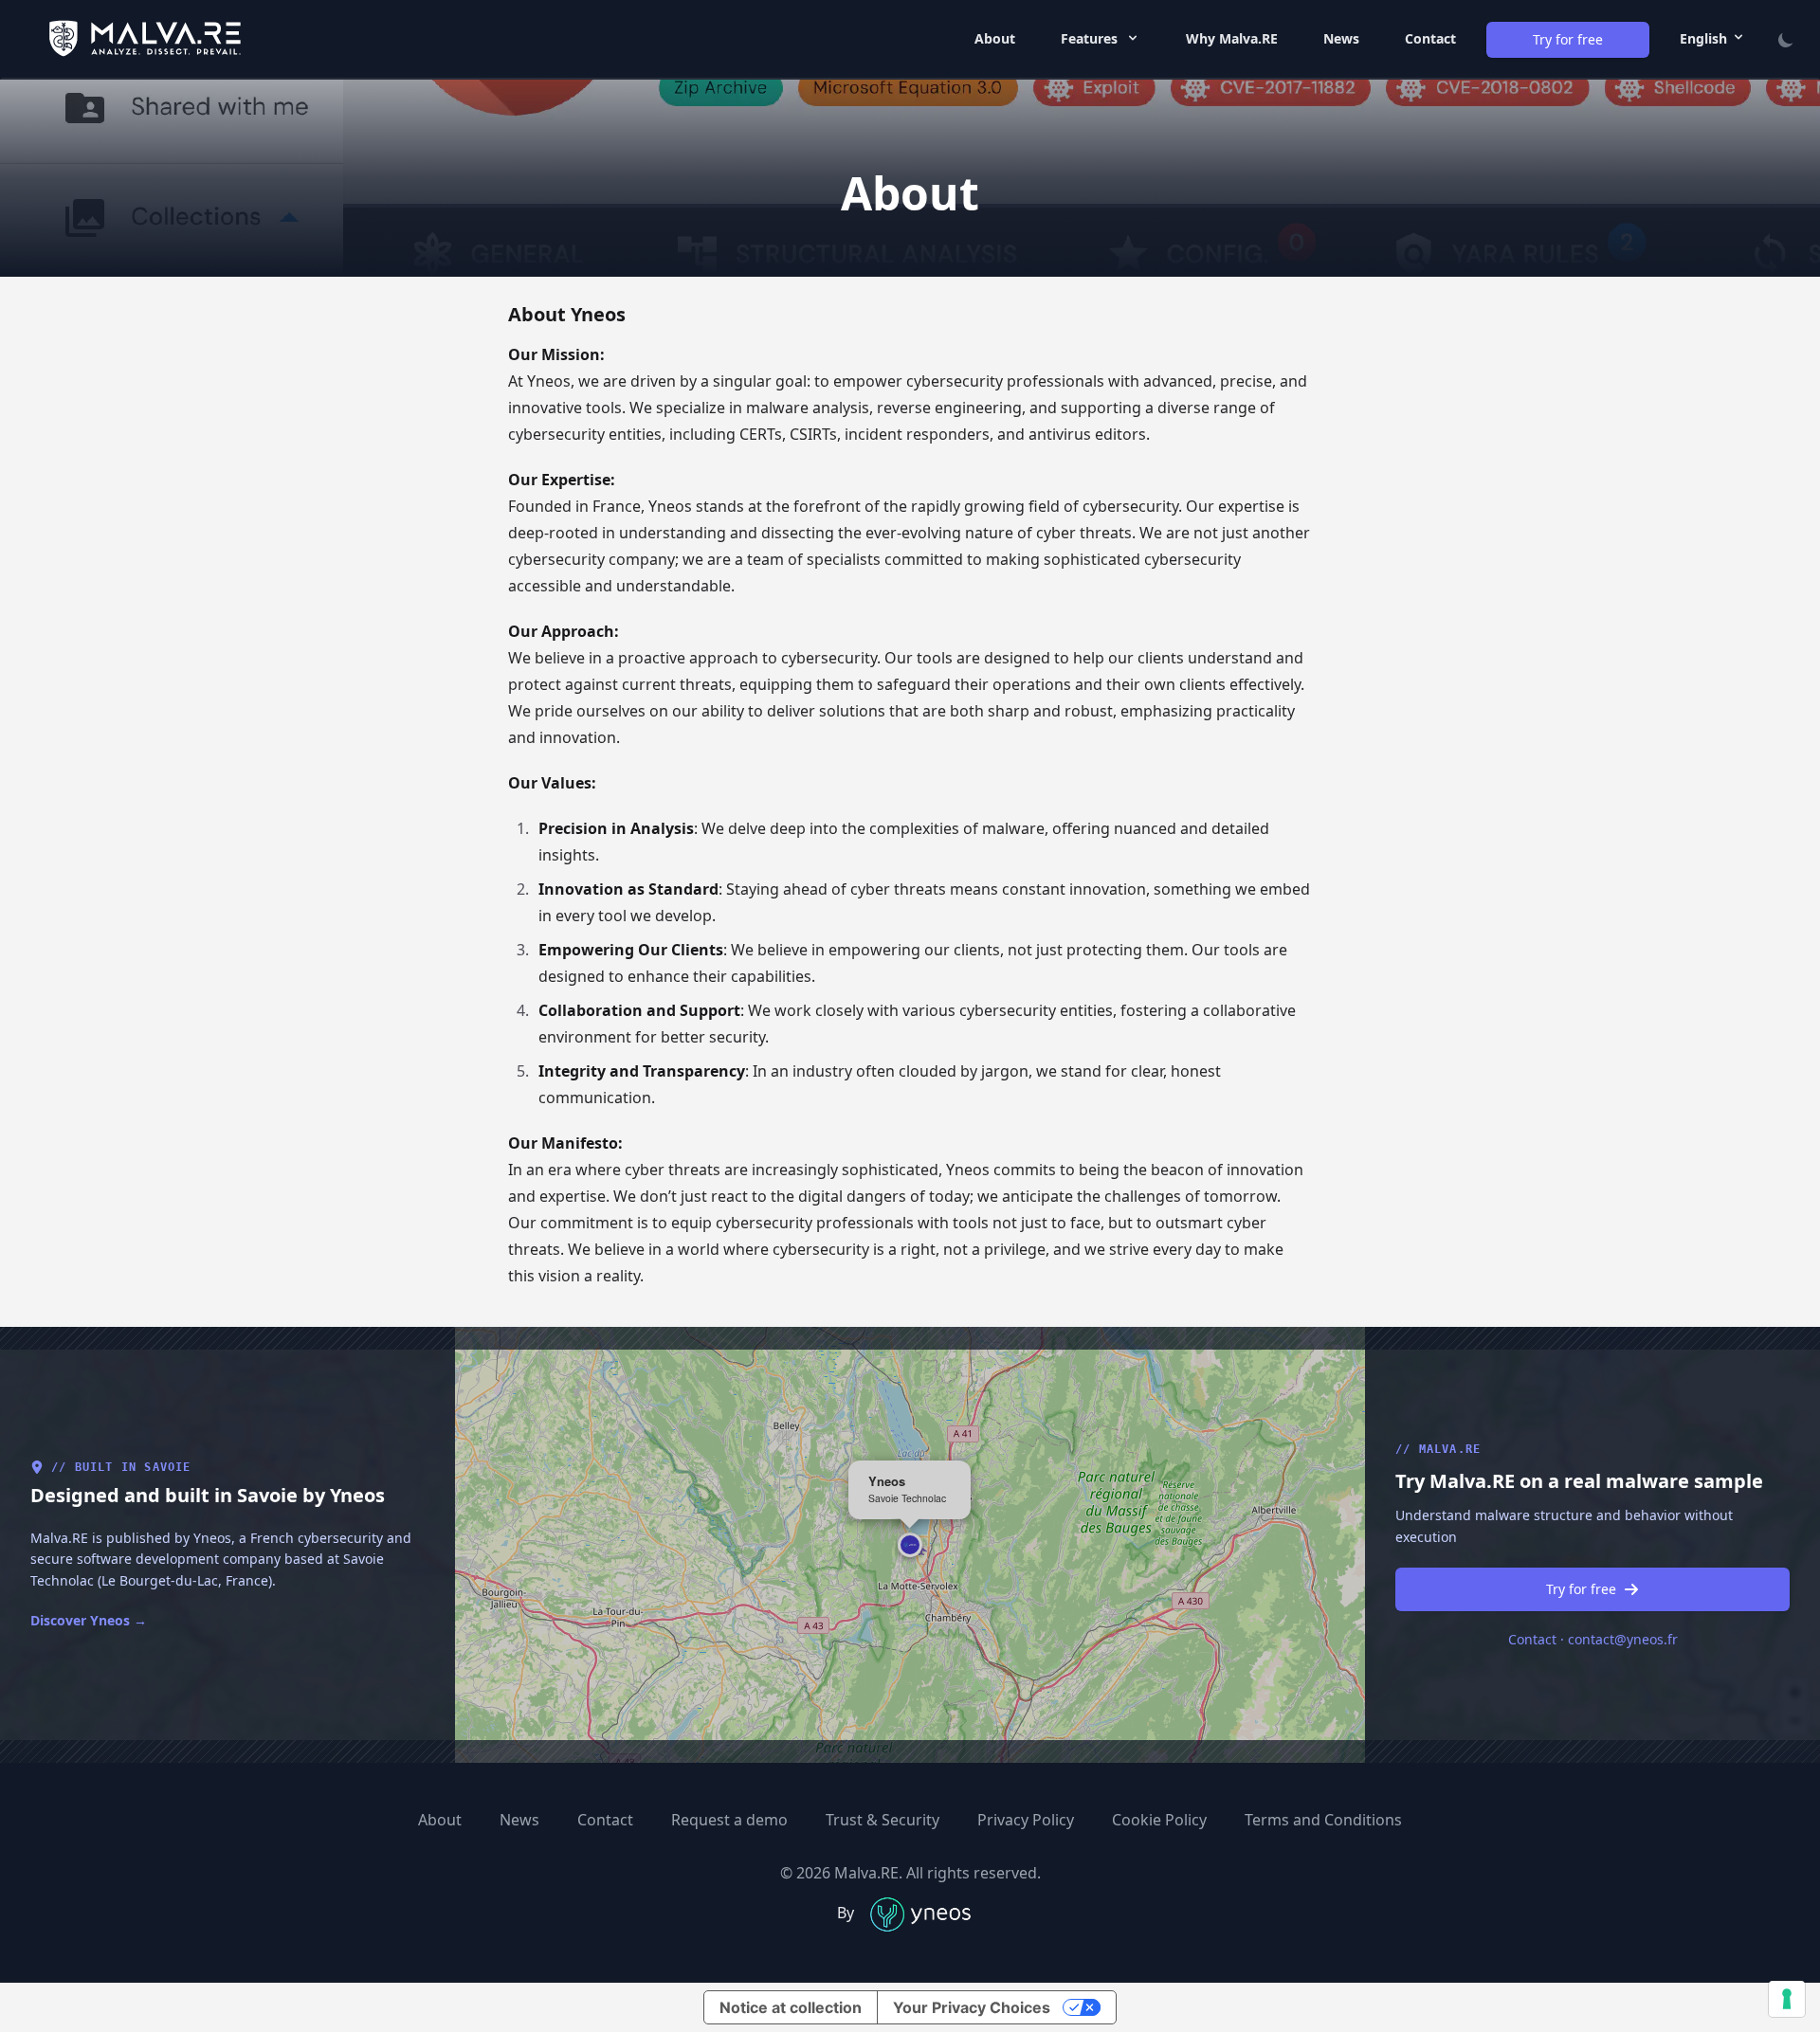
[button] (910, 1545)
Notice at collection (791, 2007)
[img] (910, 1545)
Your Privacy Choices (972, 2007)
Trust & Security (883, 1820)
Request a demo (729, 1820)
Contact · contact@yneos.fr (1593, 1639)
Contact (1430, 38)
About (995, 38)
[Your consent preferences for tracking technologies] (1787, 1999)
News (1341, 38)
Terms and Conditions (1323, 1820)
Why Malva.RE (1232, 38)
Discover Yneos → (89, 1620)
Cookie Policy (1159, 1820)
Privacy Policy (1026, 1820)
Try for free (1581, 1589)
